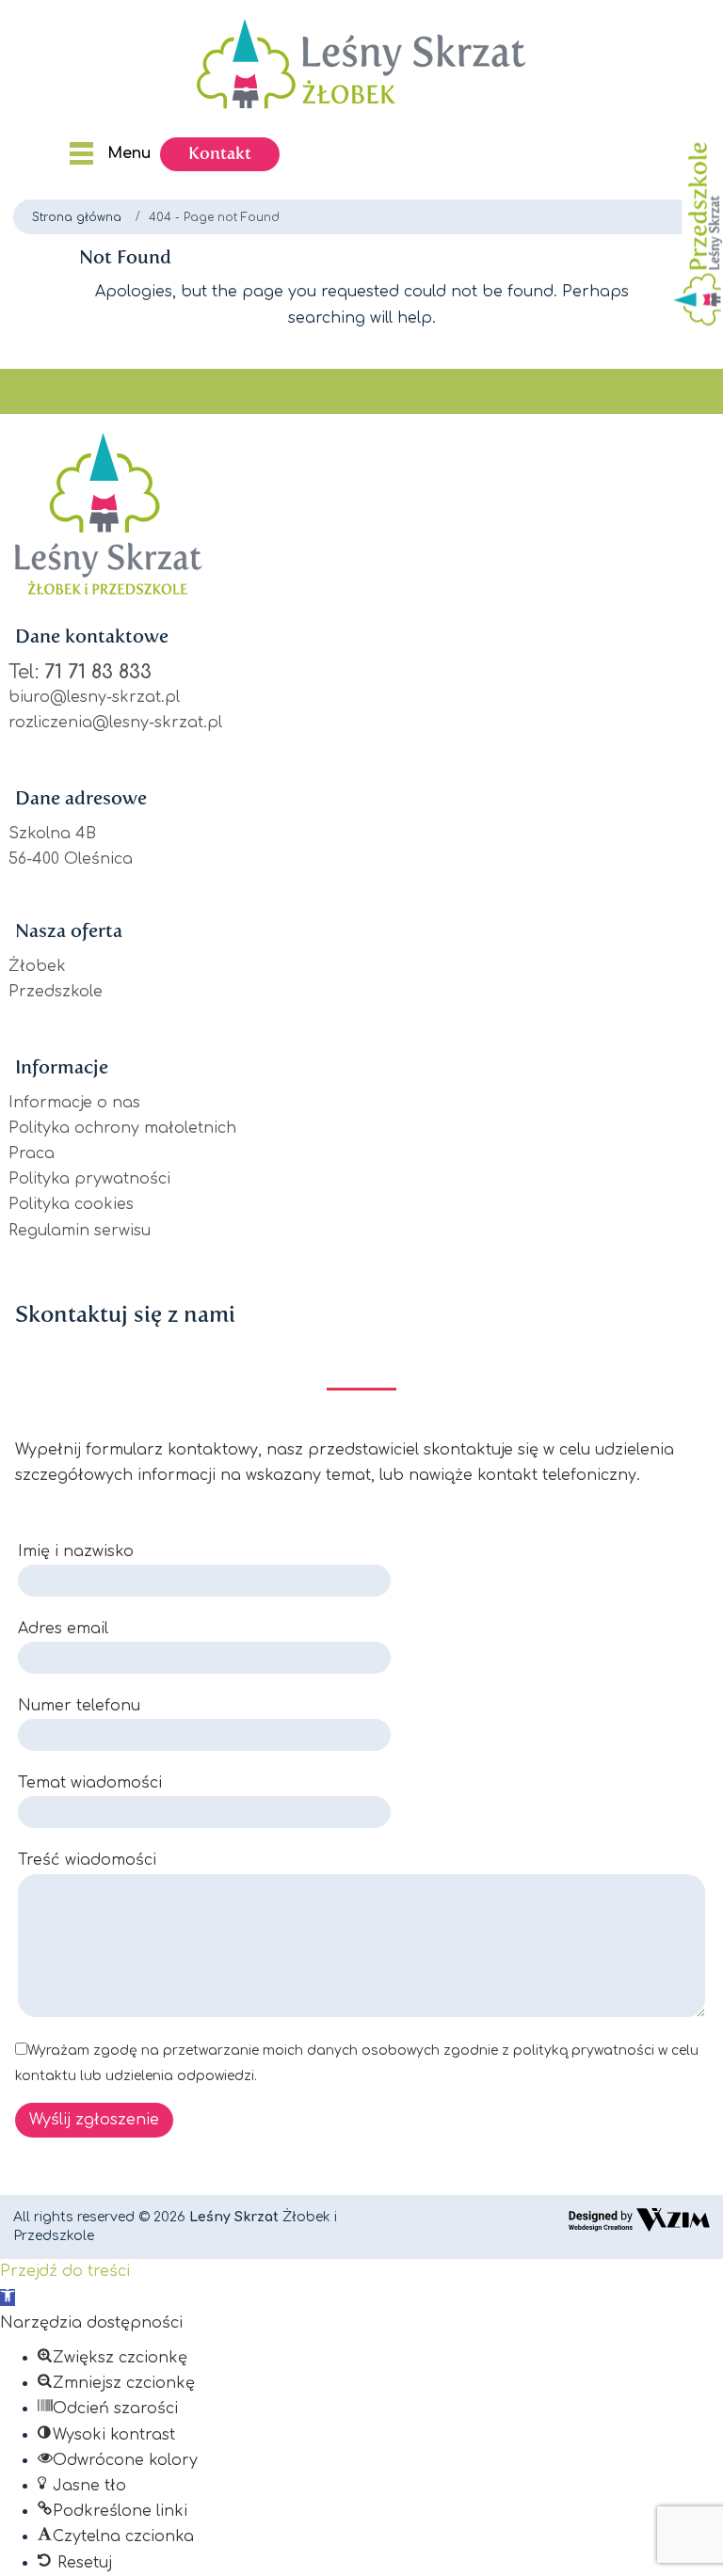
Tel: (80, 672)
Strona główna (77, 217)
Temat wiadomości (90, 1783)
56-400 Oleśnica (71, 859)
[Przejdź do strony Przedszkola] (693, 230)
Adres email (63, 1629)
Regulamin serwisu (80, 1231)
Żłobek (37, 966)
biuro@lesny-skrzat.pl (94, 697)
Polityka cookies (71, 1204)
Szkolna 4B (52, 834)
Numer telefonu (79, 1706)
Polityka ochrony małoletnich (122, 1128)
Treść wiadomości (87, 1860)
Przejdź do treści (65, 2271)
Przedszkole (56, 992)
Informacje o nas (74, 1103)
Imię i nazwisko (76, 1551)
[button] (8, 2298)
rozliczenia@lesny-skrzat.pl (115, 723)
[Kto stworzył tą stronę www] (639, 2219)
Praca (32, 1153)
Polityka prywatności (89, 1179)
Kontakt (220, 153)
